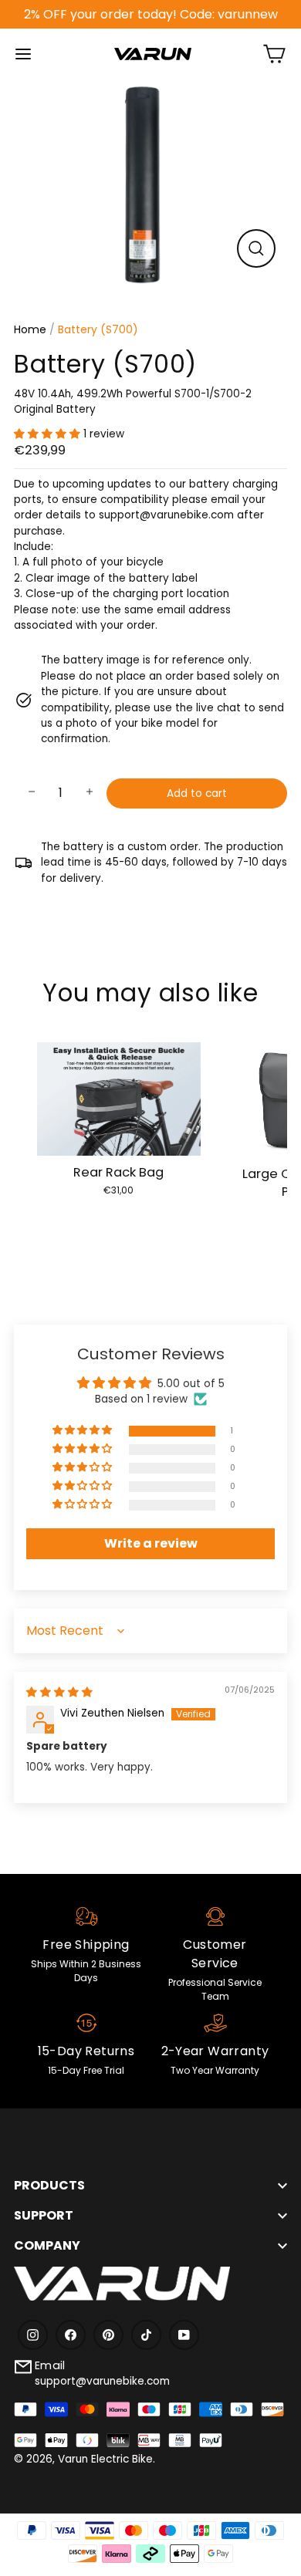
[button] (49, 434)
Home (30, 329)
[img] (59, 1692)
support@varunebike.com (102, 2381)
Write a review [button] (151, 1543)
